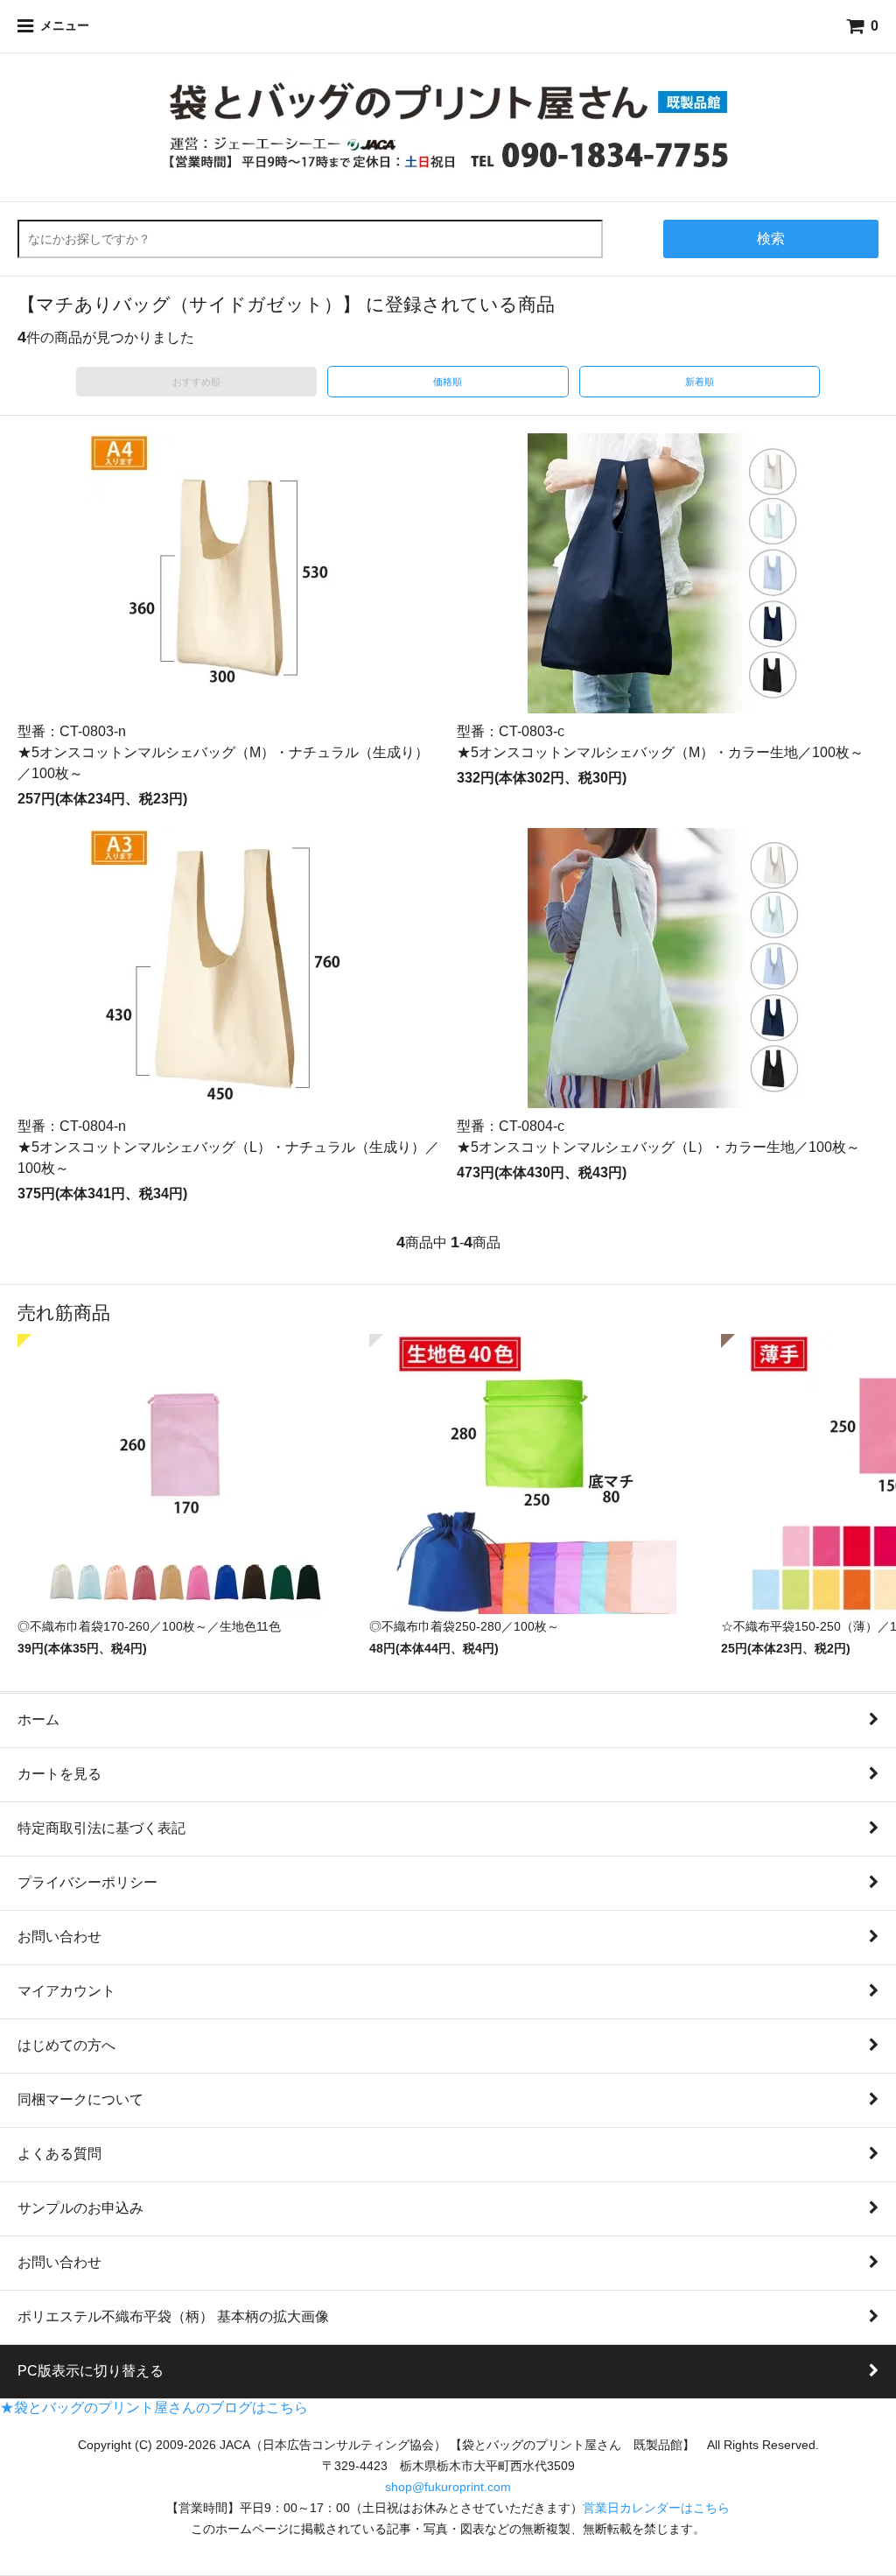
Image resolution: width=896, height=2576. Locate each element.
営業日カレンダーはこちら (656, 2508)
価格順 (448, 382)
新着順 (700, 382)
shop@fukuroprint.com (448, 2487)
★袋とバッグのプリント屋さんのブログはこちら (154, 2408)
